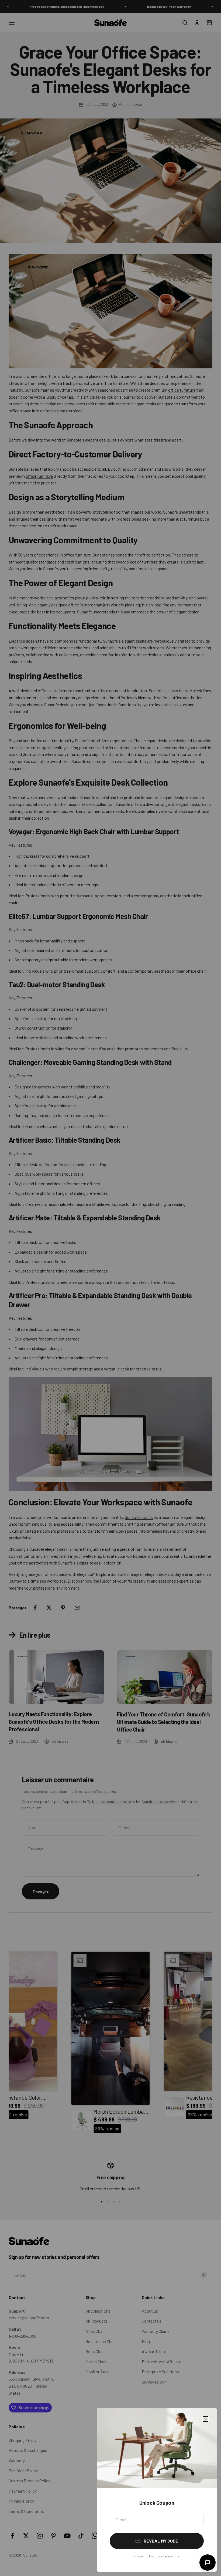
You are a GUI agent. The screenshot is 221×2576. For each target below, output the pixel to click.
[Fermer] (206, 2419)
